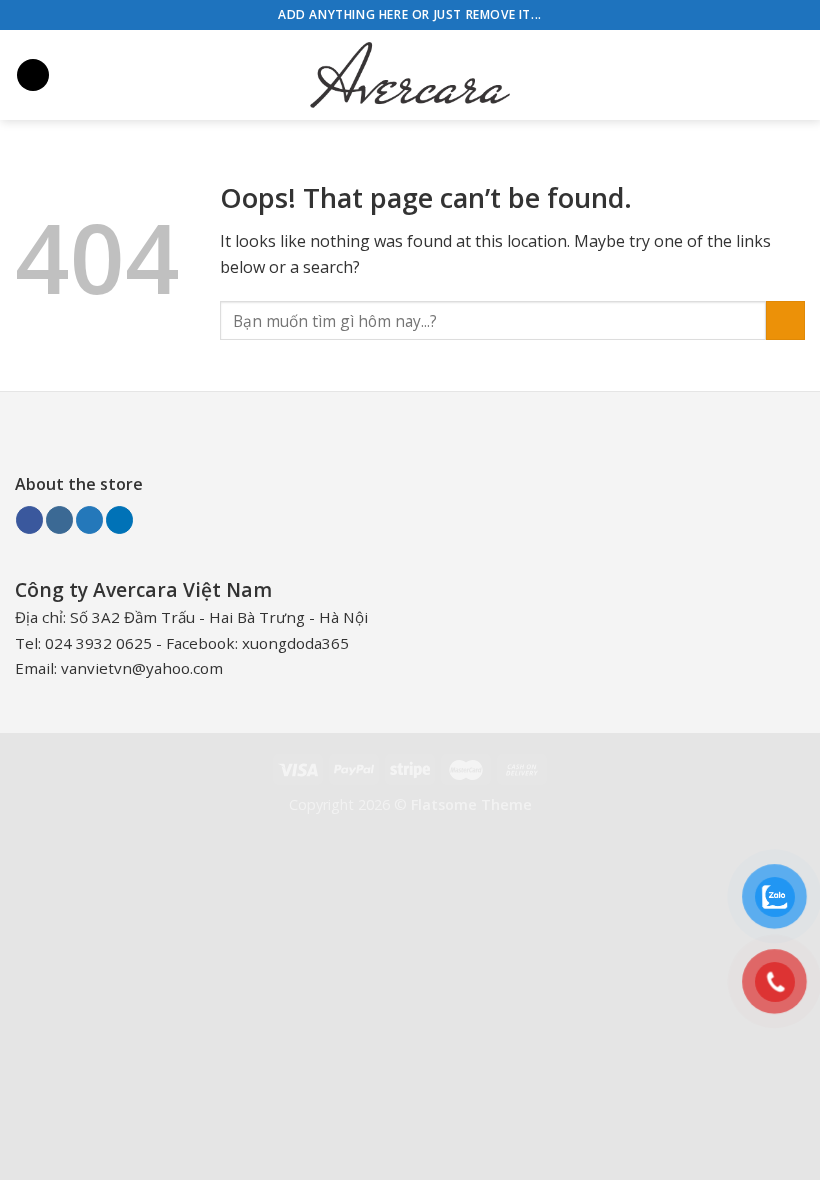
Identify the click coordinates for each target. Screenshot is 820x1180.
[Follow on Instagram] (59, 520)
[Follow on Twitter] (89, 520)
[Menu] (33, 75)
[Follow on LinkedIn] (119, 520)
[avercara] (410, 75)
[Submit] (785, 320)
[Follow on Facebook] (29, 520)
